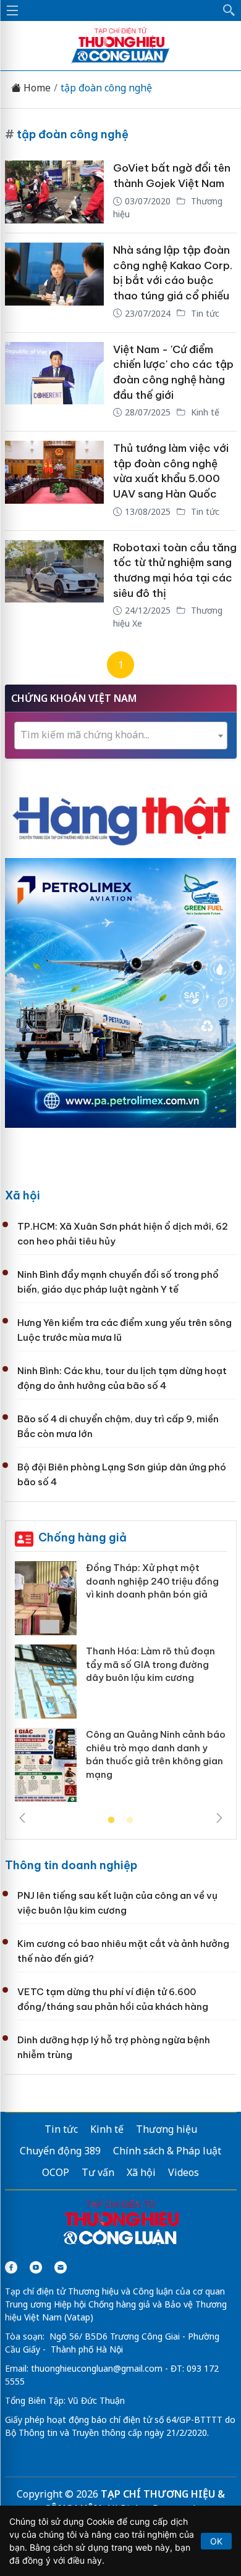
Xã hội (23, 1195)
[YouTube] (36, 2267)
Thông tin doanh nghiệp (71, 1865)
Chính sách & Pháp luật (167, 2151)
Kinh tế (204, 412)
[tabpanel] (121, 1686)
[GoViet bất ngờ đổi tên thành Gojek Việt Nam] (54, 192)
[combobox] (121, 736)
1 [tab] (111, 1820)
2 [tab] (130, 1820)
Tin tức (204, 313)
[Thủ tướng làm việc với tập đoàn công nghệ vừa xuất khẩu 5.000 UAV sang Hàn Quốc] (54, 481)
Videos (184, 2172)
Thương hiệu (167, 2129)
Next (219, 1818)
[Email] (61, 2267)
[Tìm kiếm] (229, 10)
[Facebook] (11, 2267)
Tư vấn (98, 2172)
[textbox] (121, 735)
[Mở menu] (12, 10)
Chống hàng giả (82, 1537)
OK (216, 2541)
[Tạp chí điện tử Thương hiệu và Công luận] (121, 2224)
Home (36, 88)
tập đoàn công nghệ (106, 88)
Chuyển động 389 (60, 2151)
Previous (22, 1818)
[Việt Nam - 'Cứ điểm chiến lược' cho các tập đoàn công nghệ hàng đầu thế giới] (54, 382)
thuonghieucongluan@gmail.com (97, 2368)
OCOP (56, 2172)
